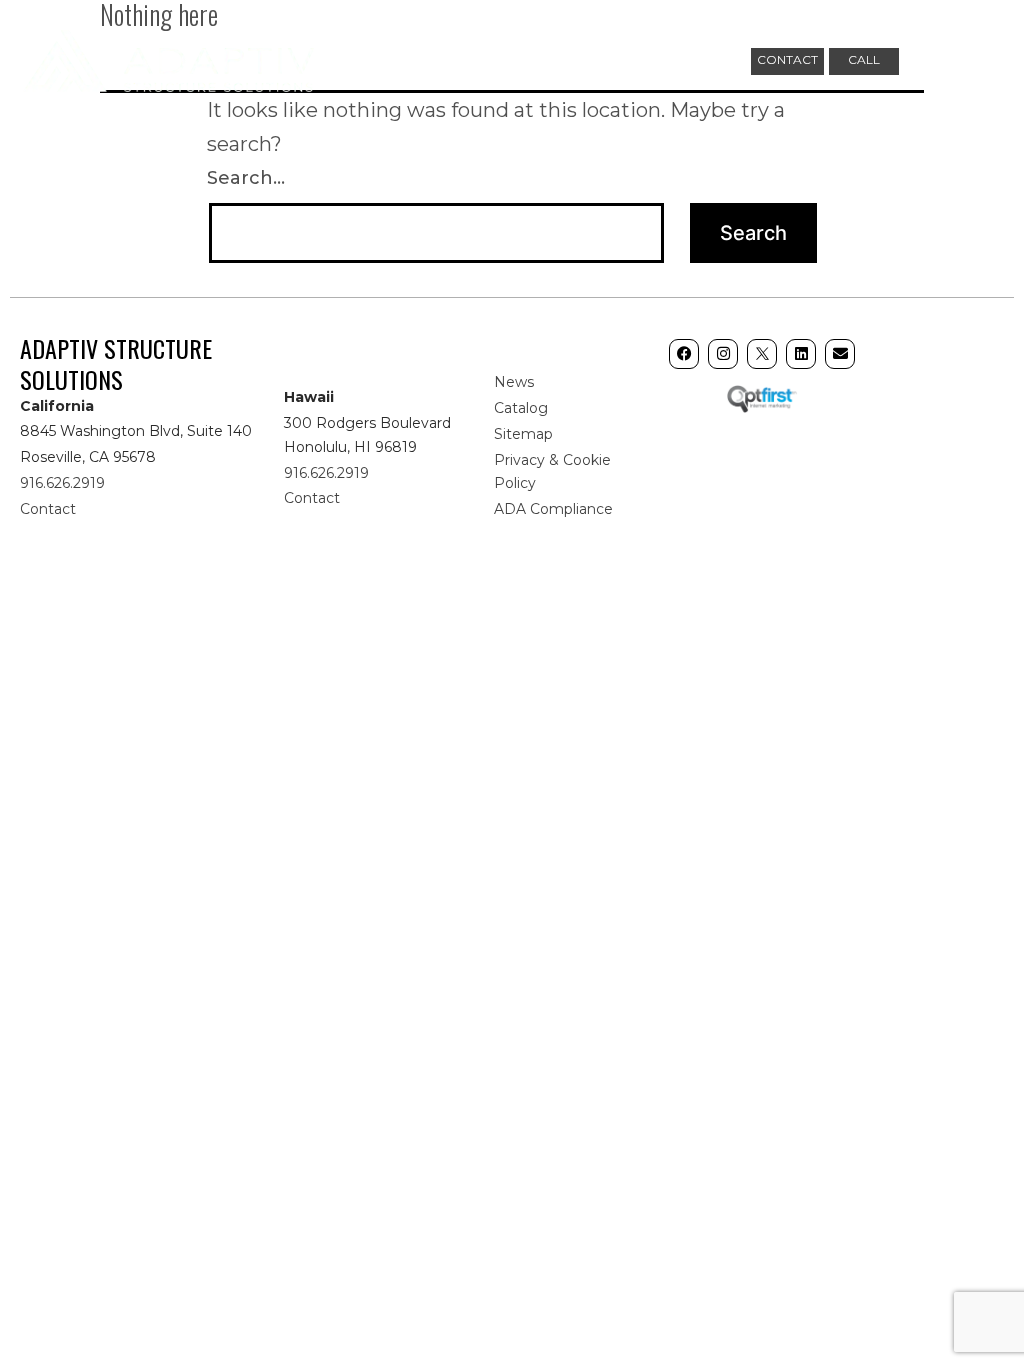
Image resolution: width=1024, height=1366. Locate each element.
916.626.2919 (62, 483)
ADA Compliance (553, 509)
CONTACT (787, 59)
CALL (864, 59)
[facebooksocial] (684, 354)
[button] (984, 60)
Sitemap (523, 434)
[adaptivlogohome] (168, 58)
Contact (48, 509)
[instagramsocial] (723, 354)
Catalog (521, 408)
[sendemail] (840, 354)
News (514, 382)
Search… (246, 178)
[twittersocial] (762, 354)
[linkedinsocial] (801, 354)
